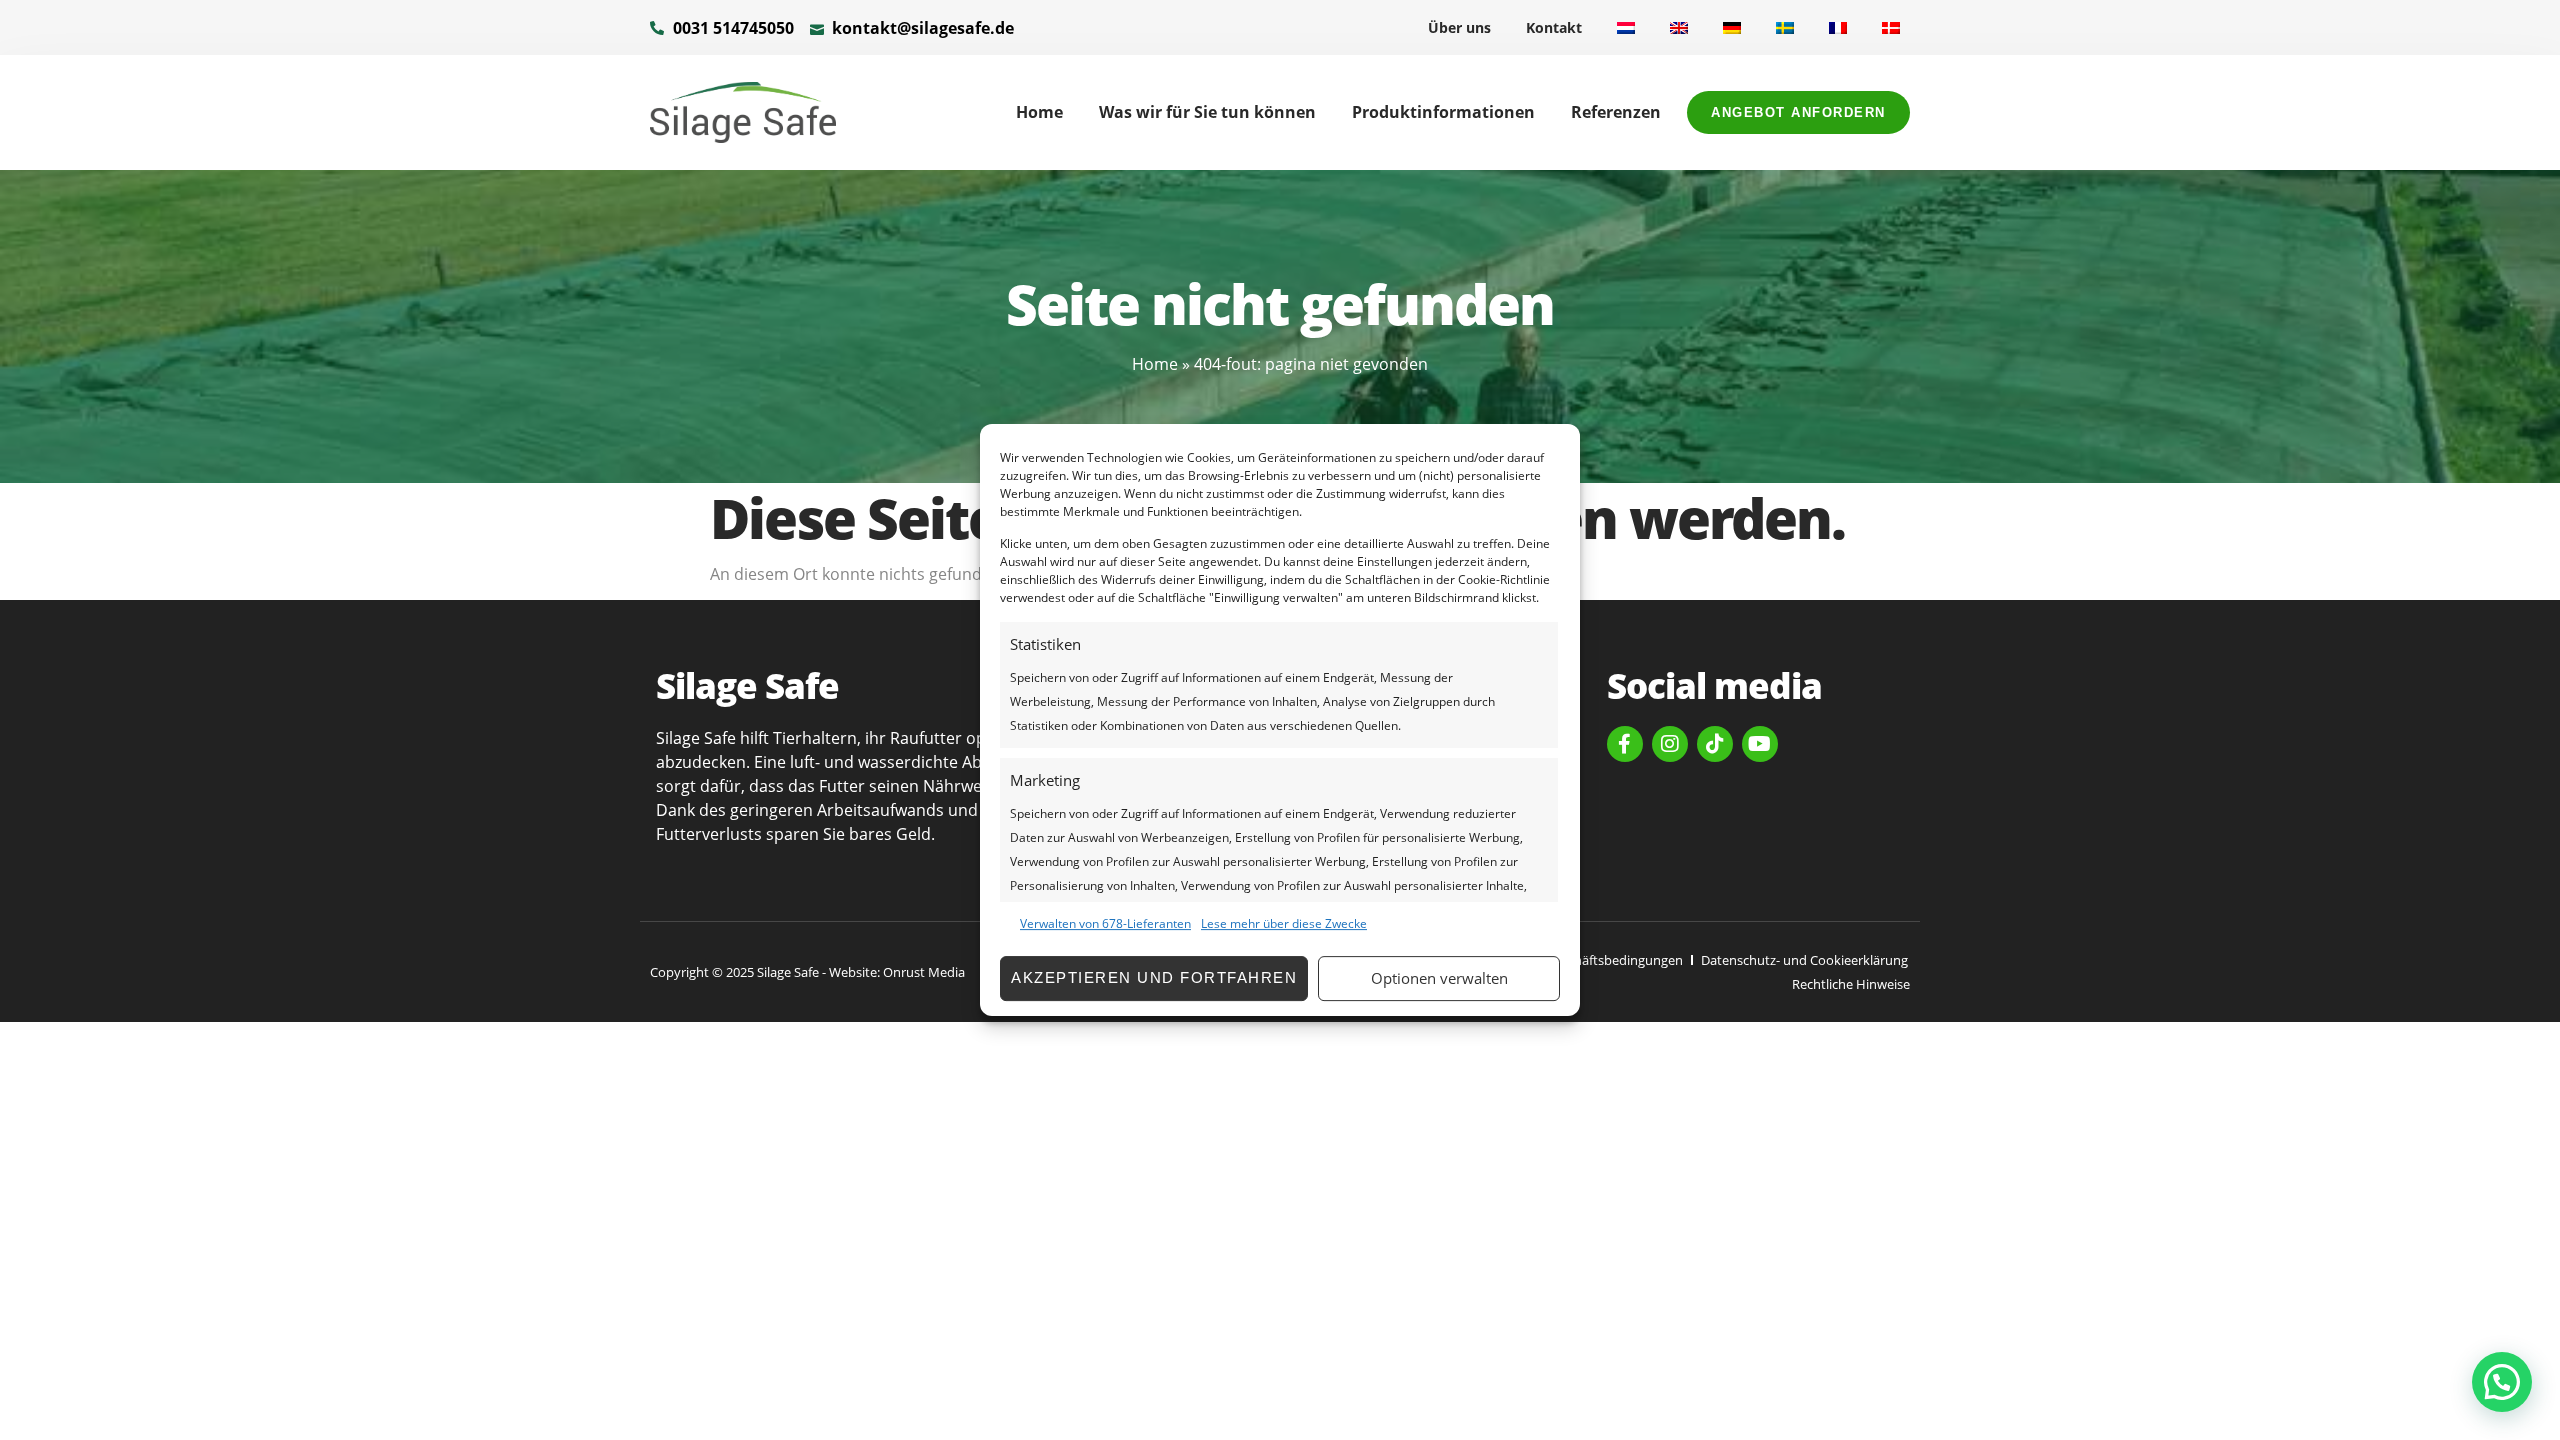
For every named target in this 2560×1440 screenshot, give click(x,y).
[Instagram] (1670, 744)
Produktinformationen (1443, 112)
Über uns (1459, 27)
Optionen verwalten (1439, 978)
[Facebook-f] (1625, 744)
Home (1039, 112)
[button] (2502, 1382)
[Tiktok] (1715, 744)
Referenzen (1616, 112)
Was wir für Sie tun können (1207, 112)
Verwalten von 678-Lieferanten (1105, 923)
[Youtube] (1760, 744)
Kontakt (1554, 27)
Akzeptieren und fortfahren (1154, 977)
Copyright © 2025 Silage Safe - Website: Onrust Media (807, 972)
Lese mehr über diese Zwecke (1284, 923)
